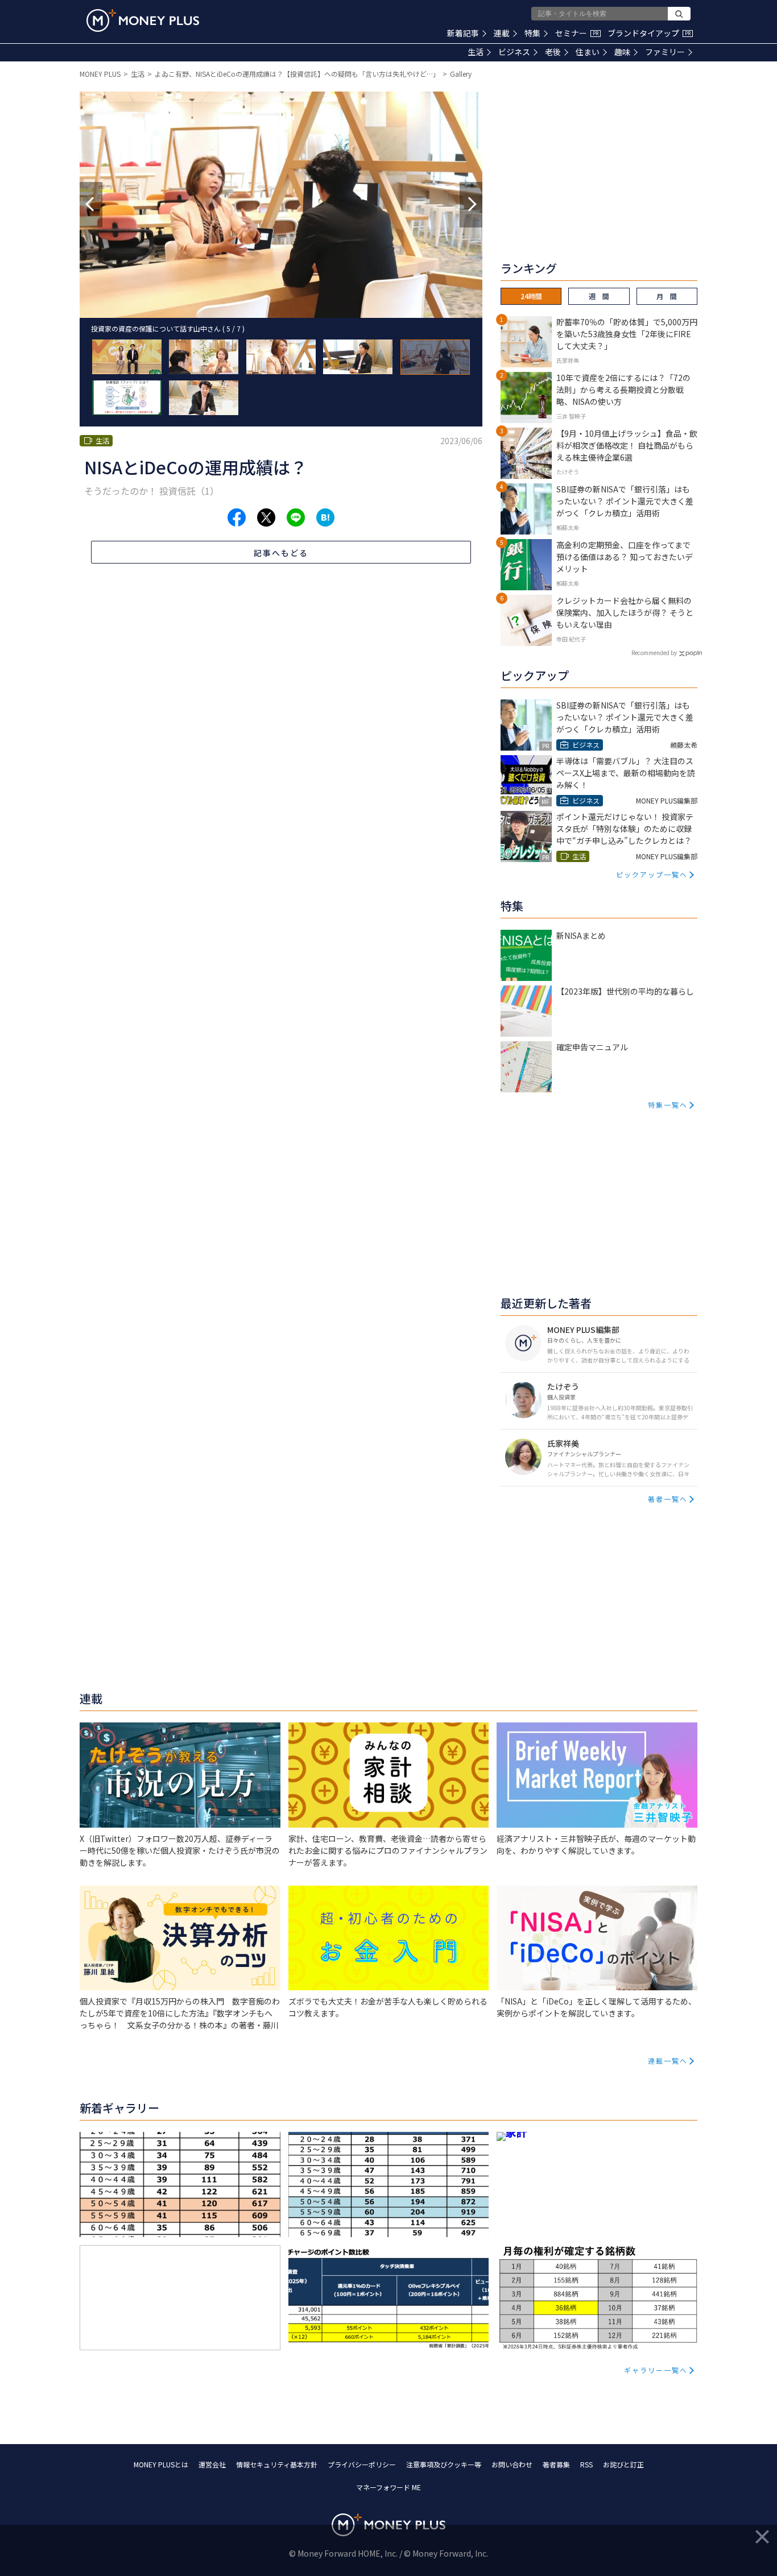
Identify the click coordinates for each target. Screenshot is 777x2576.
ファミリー (665, 52)
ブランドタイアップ (649, 33)
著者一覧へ (668, 1499)
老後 (553, 52)
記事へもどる (281, 553)
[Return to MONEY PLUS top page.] (143, 20)
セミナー (577, 33)
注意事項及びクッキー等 (444, 2464)
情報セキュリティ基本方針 (277, 2464)
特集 (532, 33)
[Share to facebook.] (237, 517)
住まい (588, 52)
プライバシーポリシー (362, 2464)
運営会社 (212, 2464)
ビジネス (514, 52)
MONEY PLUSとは (161, 2464)
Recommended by (654, 653)
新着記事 (463, 33)
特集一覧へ (668, 1105)
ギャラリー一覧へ (656, 2370)
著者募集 (556, 2464)
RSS (586, 2464)
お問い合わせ (512, 2464)
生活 (476, 52)
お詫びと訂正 (623, 2464)
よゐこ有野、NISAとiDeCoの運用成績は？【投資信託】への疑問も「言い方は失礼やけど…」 (297, 74)
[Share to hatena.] (325, 517)
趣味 (622, 52)
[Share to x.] (266, 517)
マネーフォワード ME (388, 2487)
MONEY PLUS (100, 74)
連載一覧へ (668, 2061)
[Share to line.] (296, 517)
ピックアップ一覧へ (652, 874)
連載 (502, 33)
